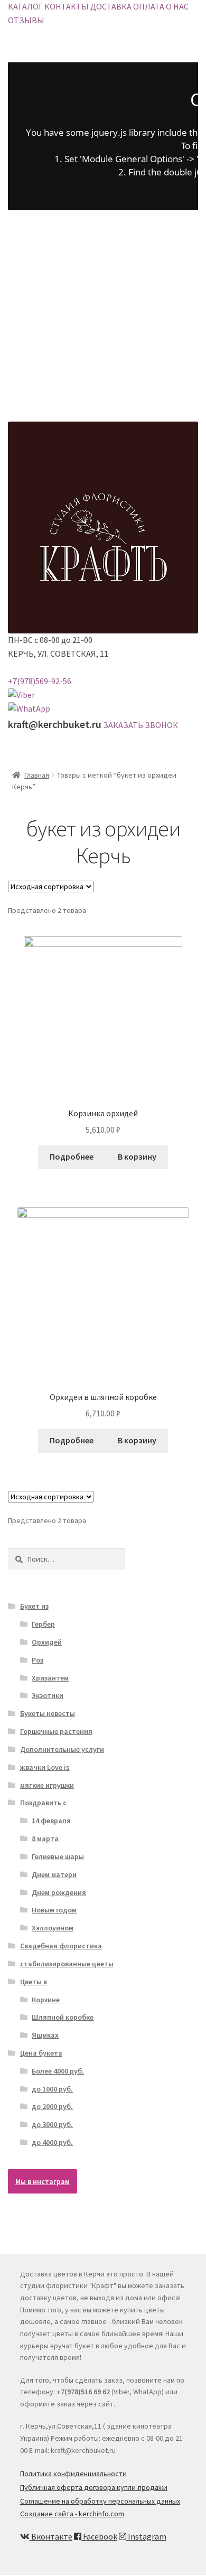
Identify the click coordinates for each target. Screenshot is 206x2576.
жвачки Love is (45, 1767)
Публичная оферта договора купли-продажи (94, 2487)
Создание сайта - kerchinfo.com (72, 2514)
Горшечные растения (56, 1731)
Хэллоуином (53, 1928)
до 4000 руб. (52, 2142)
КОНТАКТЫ (67, 6)
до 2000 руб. (52, 2106)
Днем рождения (59, 1892)
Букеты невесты (48, 1713)
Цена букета (41, 2053)
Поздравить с (43, 1803)
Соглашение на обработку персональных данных (100, 2501)
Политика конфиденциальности (73, 2474)
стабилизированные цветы (67, 1964)
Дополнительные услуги (62, 1749)
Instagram (146, 2536)
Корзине (46, 2000)
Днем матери (54, 1874)
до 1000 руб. (52, 2089)
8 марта (45, 1838)
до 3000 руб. (52, 2124)
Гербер (43, 1624)
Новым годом (54, 1910)
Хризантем (50, 1678)
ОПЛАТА (149, 6)
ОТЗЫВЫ (26, 20)
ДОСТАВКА (111, 6)
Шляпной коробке (63, 2017)
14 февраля (51, 1821)
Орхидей (47, 1642)
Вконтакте (51, 2536)
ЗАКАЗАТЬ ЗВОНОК (141, 725)
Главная (37, 775)
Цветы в (34, 1982)
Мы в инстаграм (43, 2181)
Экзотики (48, 1695)
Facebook (99, 2536)
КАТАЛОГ (25, 6)
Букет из (34, 1606)
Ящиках (45, 2035)
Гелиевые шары (58, 1856)
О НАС (177, 6)
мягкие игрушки (47, 1785)
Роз (38, 1660)
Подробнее (72, 1156)
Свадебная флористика (61, 1946)
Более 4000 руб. (58, 2071)
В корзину (137, 1156)
